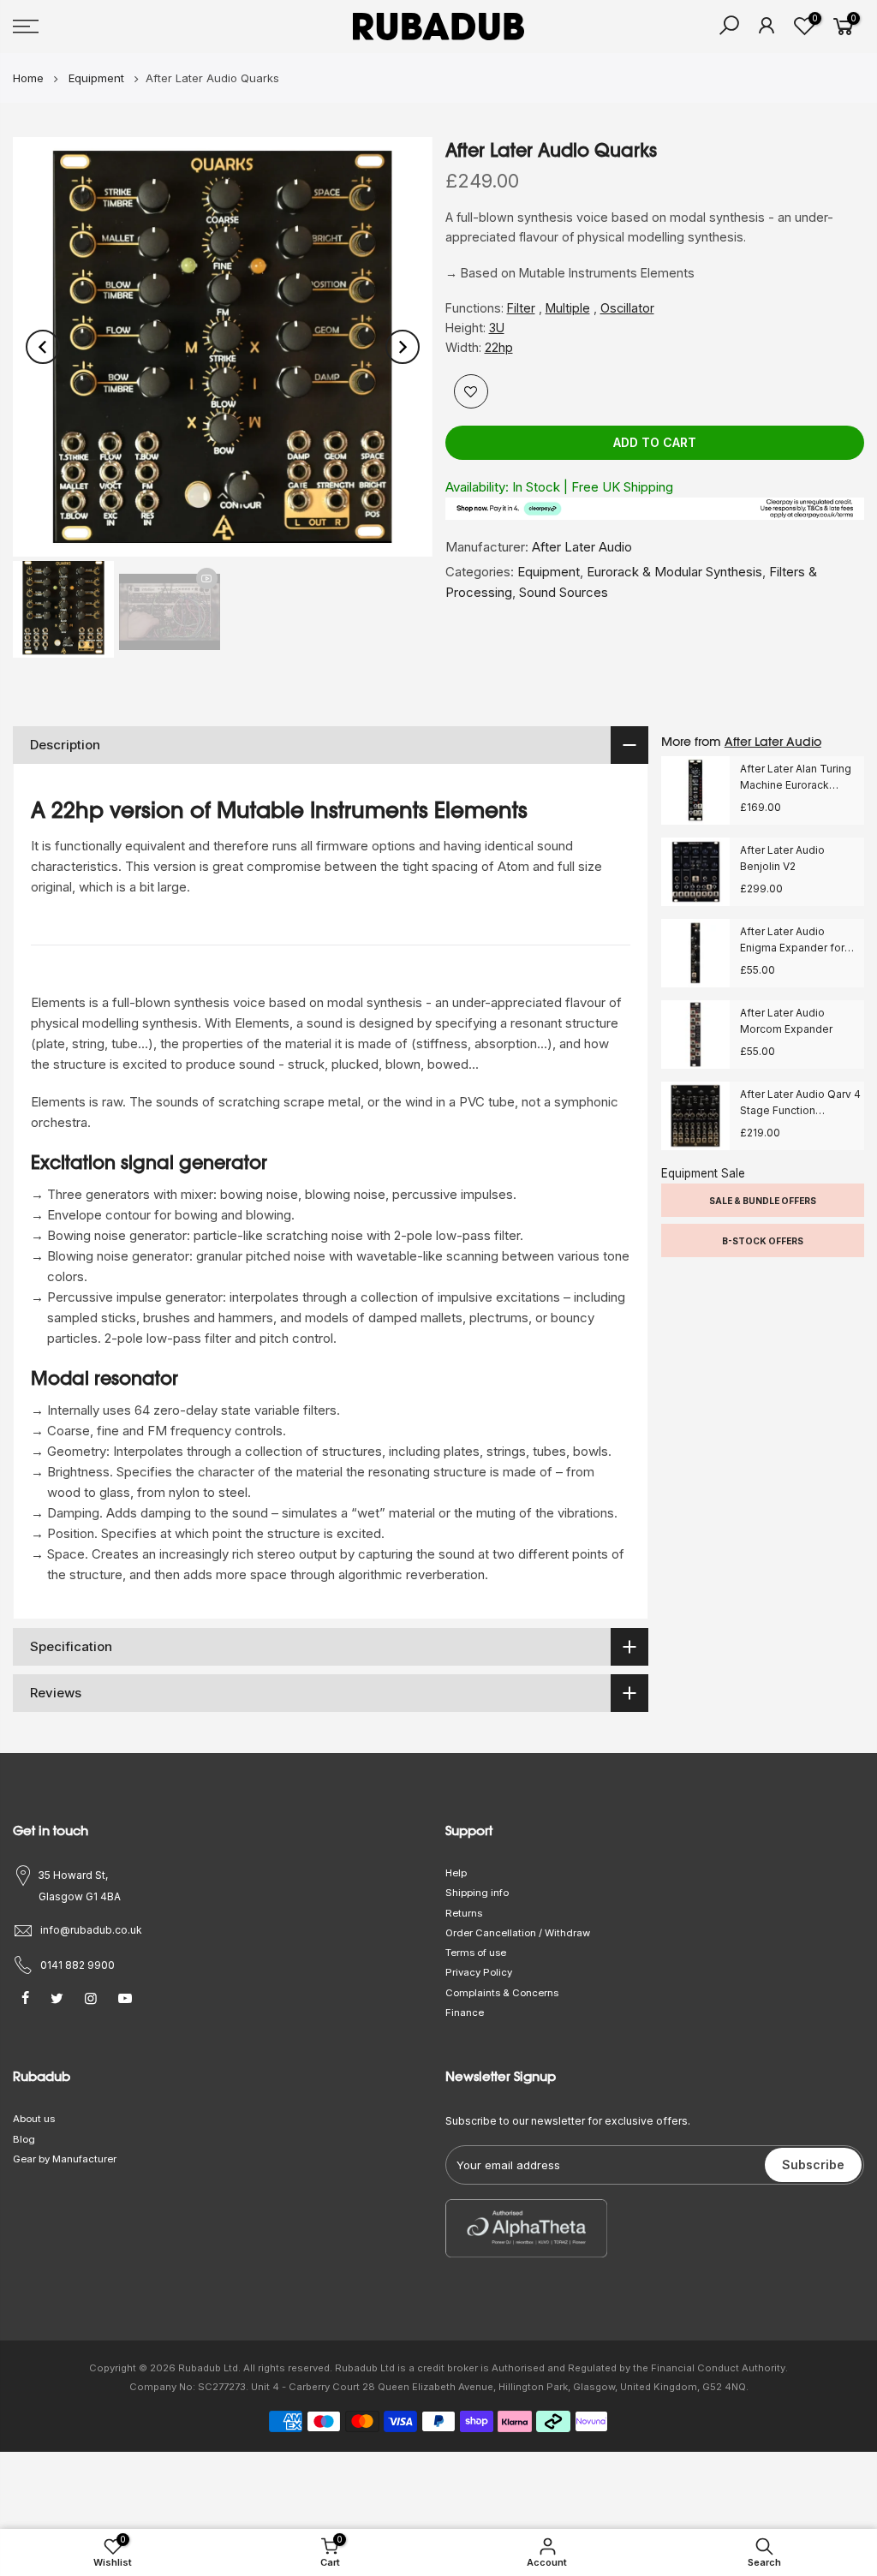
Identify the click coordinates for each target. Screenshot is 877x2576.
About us (34, 2119)
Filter (521, 308)
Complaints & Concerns (502, 1993)
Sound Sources (564, 592)
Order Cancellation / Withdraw (518, 1933)
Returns (464, 1913)
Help (456, 1873)
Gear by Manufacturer (65, 2159)
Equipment (549, 572)
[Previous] (43, 347)
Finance (465, 2012)
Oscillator (627, 308)
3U (497, 328)
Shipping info (477, 1893)
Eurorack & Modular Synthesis (674, 572)
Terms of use (476, 1953)
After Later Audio (582, 547)
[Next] (403, 347)
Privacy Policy (479, 1972)
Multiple (568, 308)
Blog (24, 2139)
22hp (499, 347)
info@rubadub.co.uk (91, 1930)
